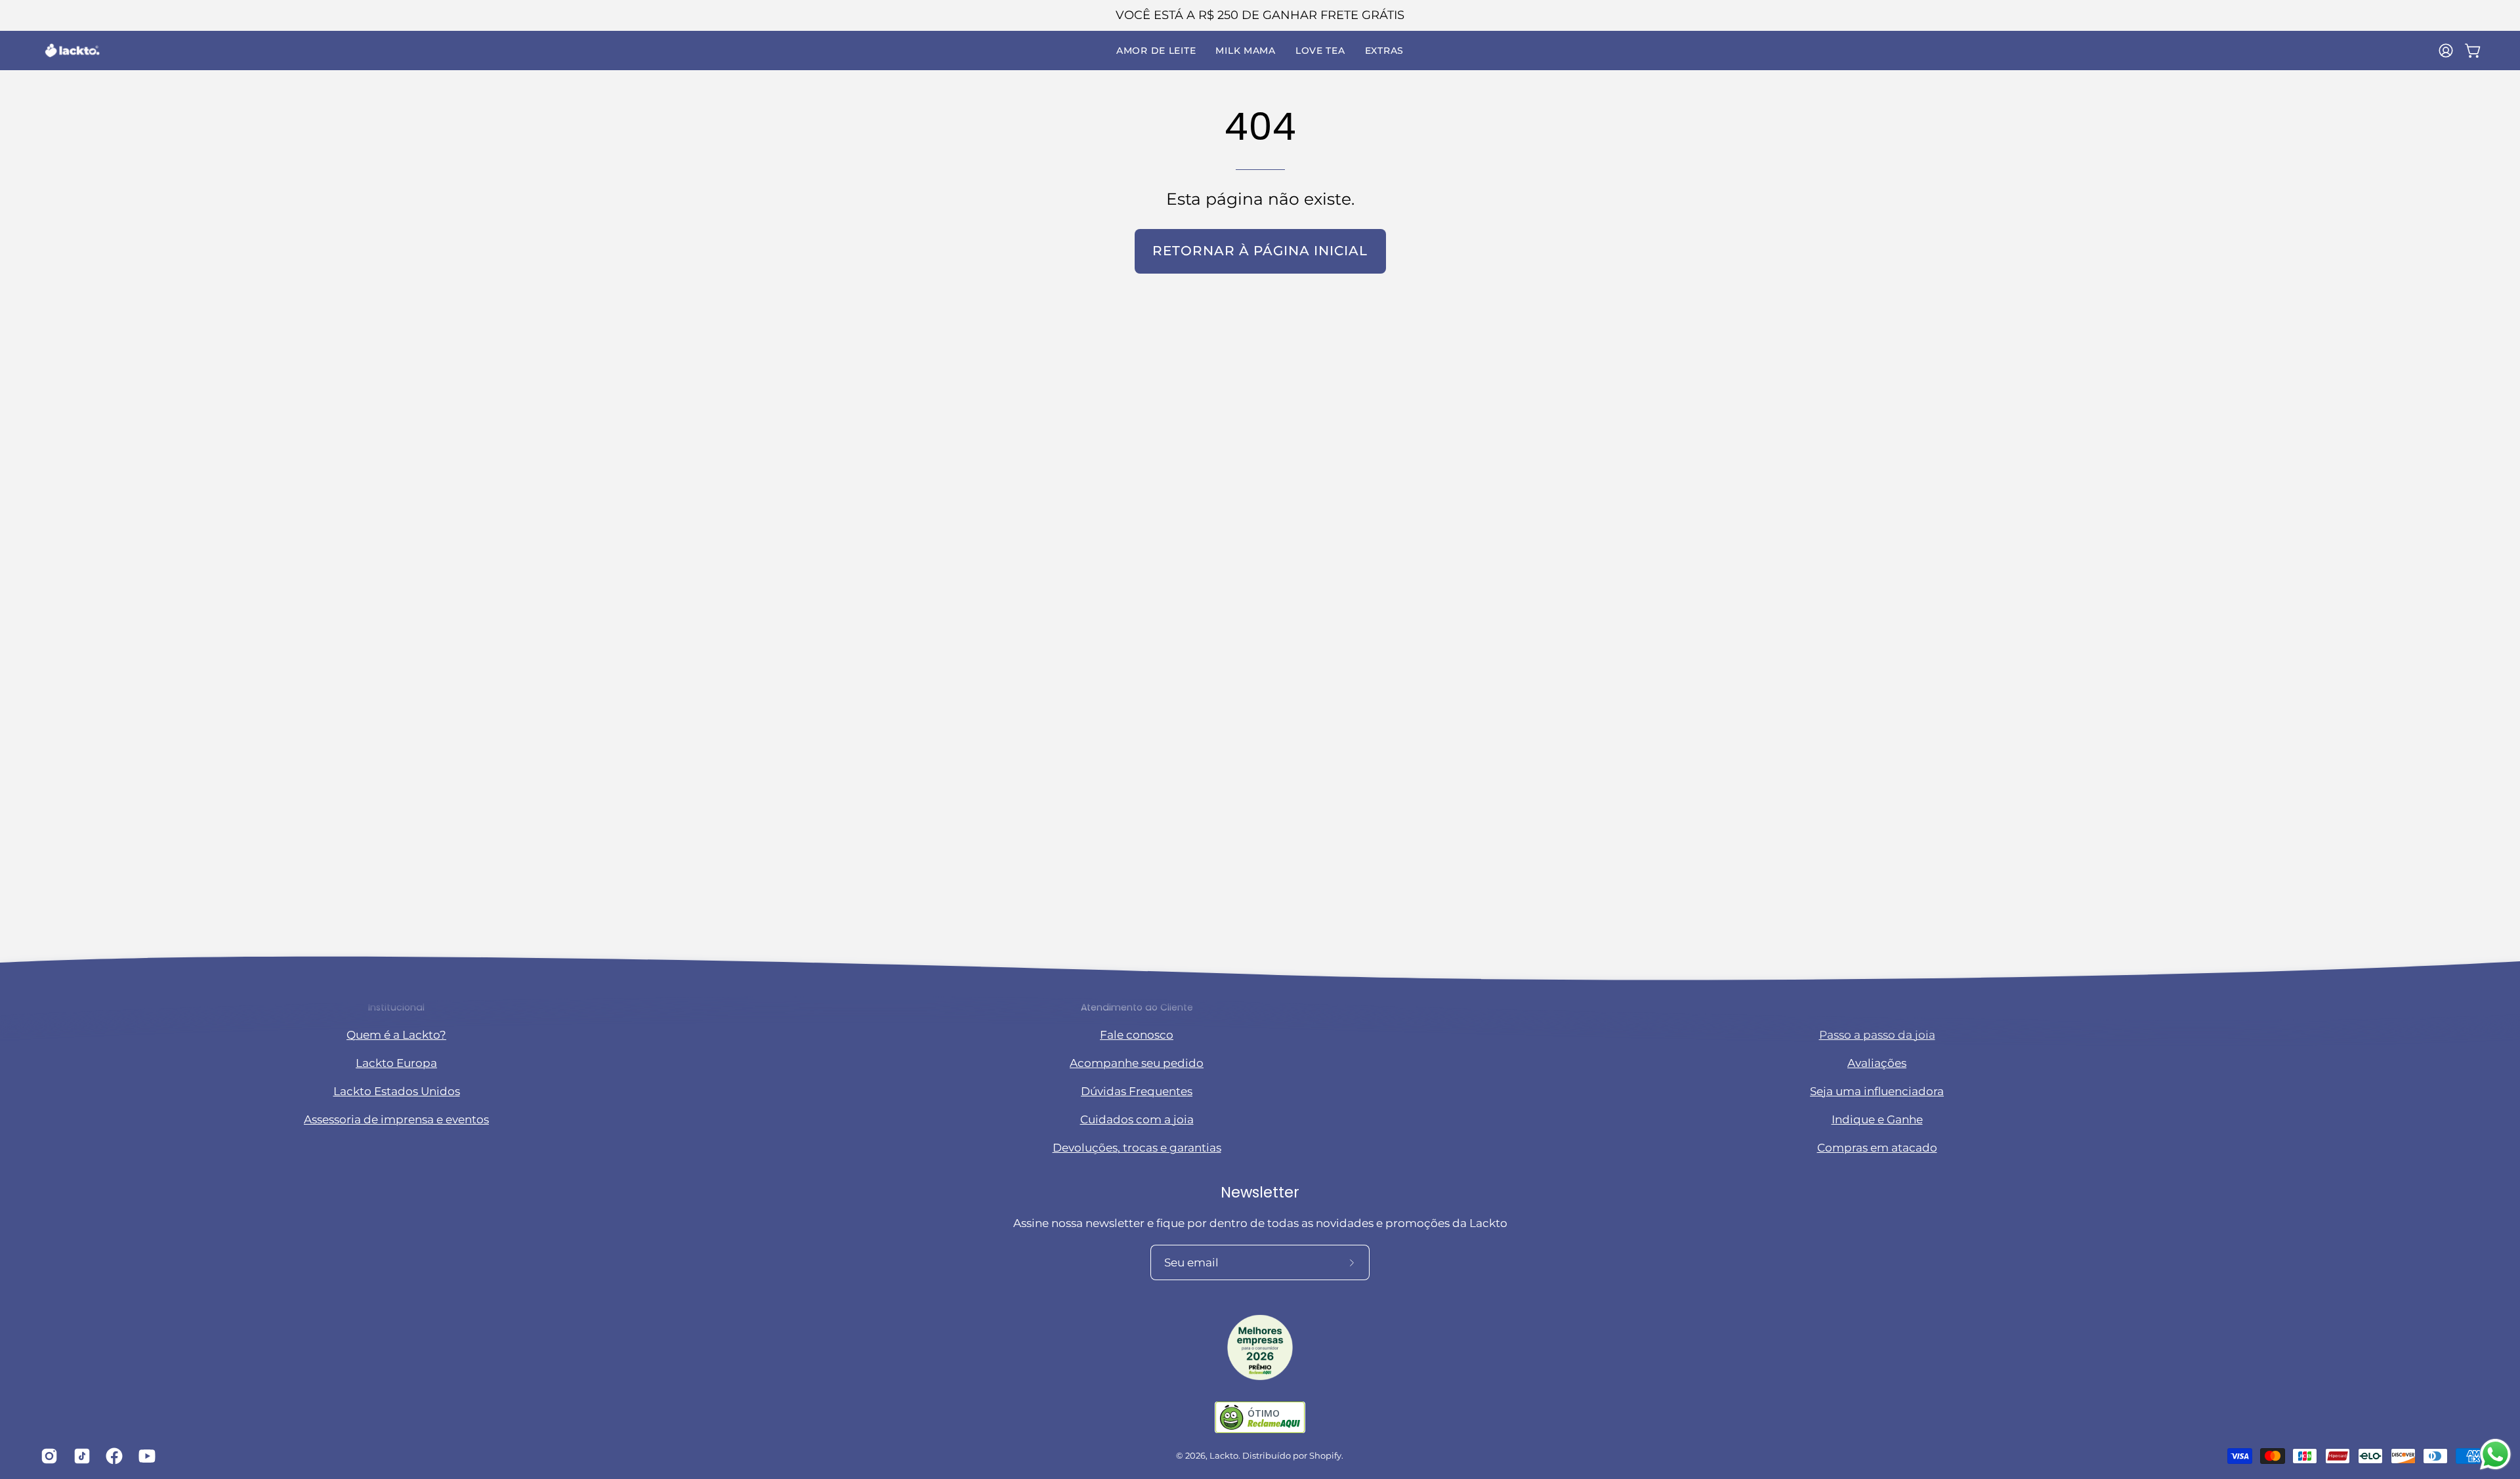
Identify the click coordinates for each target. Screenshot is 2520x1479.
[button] (1156, 51)
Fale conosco (1137, 1035)
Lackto (1224, 1456)
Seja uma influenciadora (1877, 1092)
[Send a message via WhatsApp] (2495, 1454)
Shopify (1325, 1456)
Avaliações (1877, 1064)
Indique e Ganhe (1877, 1120)
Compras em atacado (1877, 1148)
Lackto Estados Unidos (397, 1092)
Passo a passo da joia (1877, 1035)
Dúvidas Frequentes (1137, 1092)
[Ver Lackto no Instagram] (47, 1456)
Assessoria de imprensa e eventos (396, 1120)
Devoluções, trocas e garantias (1137, 1148)
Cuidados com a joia (1137, 1120)
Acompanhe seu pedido (1137, 1064)
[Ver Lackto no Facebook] (112, 1456)
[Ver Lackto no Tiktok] (80, 1456)
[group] (1260, 15)
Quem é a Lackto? (396, 1035)
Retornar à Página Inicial (1260, 251)
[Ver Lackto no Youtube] (145, 1456)
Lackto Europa (396, 1064)
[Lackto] (72, 51)
